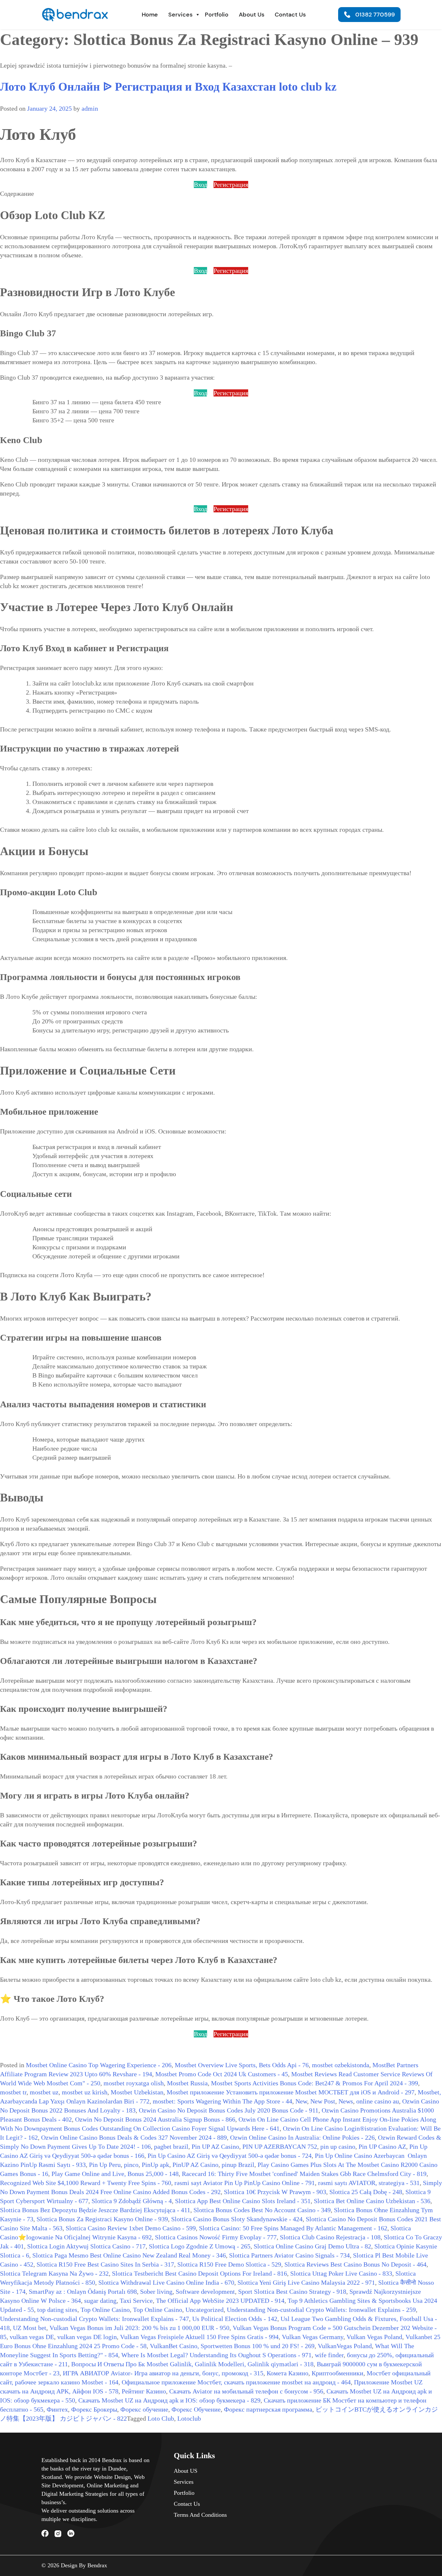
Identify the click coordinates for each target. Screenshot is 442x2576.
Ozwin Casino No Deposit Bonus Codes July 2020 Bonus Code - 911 (229, 2110)
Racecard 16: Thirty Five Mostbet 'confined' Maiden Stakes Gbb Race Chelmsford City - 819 (304, 2174)
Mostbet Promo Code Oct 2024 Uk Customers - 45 (222, 2074)
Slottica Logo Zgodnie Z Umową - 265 (200, 2246)
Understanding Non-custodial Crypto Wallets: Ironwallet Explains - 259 (321, 2310)
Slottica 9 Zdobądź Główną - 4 (132, 2201)
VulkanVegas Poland (345, 2346)
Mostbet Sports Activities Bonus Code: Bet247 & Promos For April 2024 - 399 (315, 2083)
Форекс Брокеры (94, 2409)
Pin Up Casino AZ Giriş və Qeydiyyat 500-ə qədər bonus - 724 (230, 2156)
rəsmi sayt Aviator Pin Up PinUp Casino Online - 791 (245, 2183)
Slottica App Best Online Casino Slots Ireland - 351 (243, 2201)
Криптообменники (337, 2373)
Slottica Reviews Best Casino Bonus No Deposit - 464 (355, 2264)
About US (186, 2471)
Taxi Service (136, 2301)
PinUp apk (155, 2165)
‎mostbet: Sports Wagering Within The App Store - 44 (222, 2101)
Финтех (57, 2409)
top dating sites (57, 2310)
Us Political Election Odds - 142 (235, 2319)
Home (150, 15)
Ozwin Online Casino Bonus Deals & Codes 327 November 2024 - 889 (134, 2137)
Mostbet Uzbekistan (137, 2092)
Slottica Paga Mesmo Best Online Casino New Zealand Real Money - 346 (129, 2255)
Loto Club (161, 2418)
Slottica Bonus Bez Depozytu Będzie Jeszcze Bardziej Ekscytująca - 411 (95, 2210)
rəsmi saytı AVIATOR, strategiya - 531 (369, 2183)
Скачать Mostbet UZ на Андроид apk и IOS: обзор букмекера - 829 (169, 2400)
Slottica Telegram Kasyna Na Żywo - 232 (54, 2273)
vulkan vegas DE (32, 2337)
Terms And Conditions (200, 2515)
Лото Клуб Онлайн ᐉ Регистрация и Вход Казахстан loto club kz (168, 87)
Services (180, 15)
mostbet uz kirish (85, 2092)
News (346, 2101)
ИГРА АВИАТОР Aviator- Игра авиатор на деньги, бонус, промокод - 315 (163, 2373)
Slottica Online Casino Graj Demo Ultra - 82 (312, 2246)
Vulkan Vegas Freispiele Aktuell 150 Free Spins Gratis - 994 (199, 2337)
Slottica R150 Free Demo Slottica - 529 (229, 2264)
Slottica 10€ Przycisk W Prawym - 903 (275, 2192)
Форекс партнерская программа (268, 2409)
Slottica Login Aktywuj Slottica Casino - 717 (86, 2246)
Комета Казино (287, 2373)
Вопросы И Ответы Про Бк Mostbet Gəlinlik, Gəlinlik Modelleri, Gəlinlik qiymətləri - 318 (192, 2364)
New (301, 2101)
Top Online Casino (105, 2310)
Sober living (156, 2292)
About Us (252, 15)
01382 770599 (375, 15)
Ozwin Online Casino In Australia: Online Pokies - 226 (302, 2137)
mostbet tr (13, 2092)
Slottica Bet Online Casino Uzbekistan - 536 (372, 2201)
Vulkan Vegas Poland (374, 2337)
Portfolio (217, 15)
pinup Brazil (238, 2165)
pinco (131, 2165)
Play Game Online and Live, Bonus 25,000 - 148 (115, 2174)
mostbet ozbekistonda (341, 2065)
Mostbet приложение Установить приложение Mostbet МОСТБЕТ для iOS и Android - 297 (291, 2092)
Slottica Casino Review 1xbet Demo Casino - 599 (131, 2228)
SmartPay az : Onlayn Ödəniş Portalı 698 (83, 2292)
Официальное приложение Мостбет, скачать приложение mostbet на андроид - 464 (236, 2382)
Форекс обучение (144, 2409)
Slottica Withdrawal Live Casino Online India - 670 (166, 2282)
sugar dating (100, 2301)
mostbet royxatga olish (134, 2083)
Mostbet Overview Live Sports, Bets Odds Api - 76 (242, 2065)
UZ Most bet (30, 2328)
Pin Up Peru (105, 2165)
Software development (205, 2292)
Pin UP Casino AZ (382, 2147)
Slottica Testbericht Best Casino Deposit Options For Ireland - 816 (199, 2273)
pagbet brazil (171, 2147)
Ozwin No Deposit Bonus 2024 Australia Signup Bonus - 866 (155, 2119)
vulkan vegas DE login (87, 2337)
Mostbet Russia (187, 2083)
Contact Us (290, 15)
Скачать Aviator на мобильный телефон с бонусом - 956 (246, 2391)
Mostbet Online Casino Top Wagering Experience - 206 (99, 2065)
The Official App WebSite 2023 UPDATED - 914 (220, 2301)
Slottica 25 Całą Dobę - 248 (366, 2192)
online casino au (378, 2101)
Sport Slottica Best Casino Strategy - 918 (292, 2292)
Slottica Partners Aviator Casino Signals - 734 (289, 2255)
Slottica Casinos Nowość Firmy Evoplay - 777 (216, 2237)
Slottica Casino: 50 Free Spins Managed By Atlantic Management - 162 (293, 2228)
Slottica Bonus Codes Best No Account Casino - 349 (262, 2210)
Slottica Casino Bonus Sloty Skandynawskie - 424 (237, 2219)
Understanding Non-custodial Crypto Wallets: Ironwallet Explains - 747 (94, 2319)
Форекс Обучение (196, 2409)
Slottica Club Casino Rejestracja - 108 (330, 2237)
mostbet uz (44, 2092)
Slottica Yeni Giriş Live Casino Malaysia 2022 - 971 (306, 2282)
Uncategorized (204, 2310)
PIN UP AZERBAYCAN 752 (280, 2147)
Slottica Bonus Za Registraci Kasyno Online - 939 (102, 2219)
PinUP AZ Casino (195, 2165)
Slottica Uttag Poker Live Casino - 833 (341, 2273)
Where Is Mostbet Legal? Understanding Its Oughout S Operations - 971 (216, 2355)
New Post (323, 2101)
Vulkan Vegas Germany (313, 2337)
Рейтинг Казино (144, 2391)
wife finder (329, 2355)
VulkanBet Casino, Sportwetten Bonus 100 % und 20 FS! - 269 (232, 2346)
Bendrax (97, 2565)
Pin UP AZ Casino (215, 2147)
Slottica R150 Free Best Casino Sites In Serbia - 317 (105, 2264)
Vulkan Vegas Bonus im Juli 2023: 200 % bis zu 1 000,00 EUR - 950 (139, 2328)
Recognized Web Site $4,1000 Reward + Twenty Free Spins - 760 (86, 2183)
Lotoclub (189, 2418)
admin (90, 108)
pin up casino (338, 2147)
